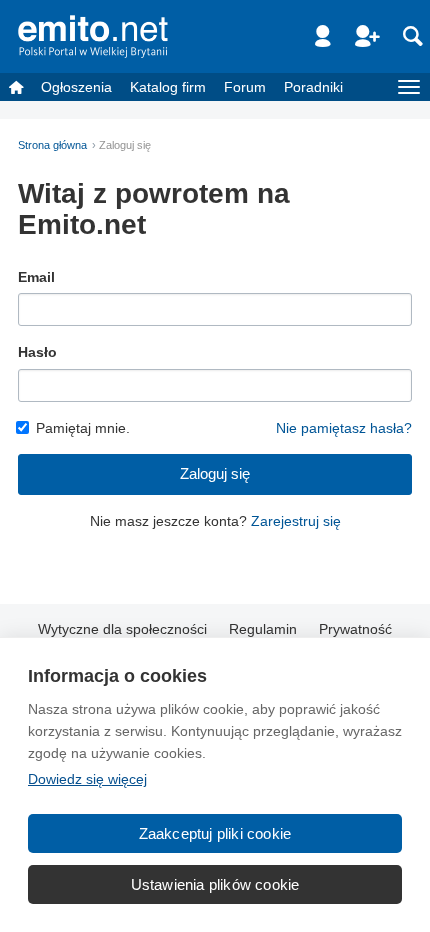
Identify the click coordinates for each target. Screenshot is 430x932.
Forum (245, 87)
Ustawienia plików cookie (215, 884)
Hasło (37, 352)
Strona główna (52, 145)
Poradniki (313, 87)
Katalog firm (168, 87)
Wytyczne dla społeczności (122, 629)
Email (36, 277)
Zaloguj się (215, 473)
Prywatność (355, 629)
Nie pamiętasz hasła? (344, 428)
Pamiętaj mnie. (83, 428)
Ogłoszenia (76, 87)
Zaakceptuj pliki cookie (215, 833)
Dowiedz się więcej (87, 779)
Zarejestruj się (296, 521)
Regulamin (263, 629)
